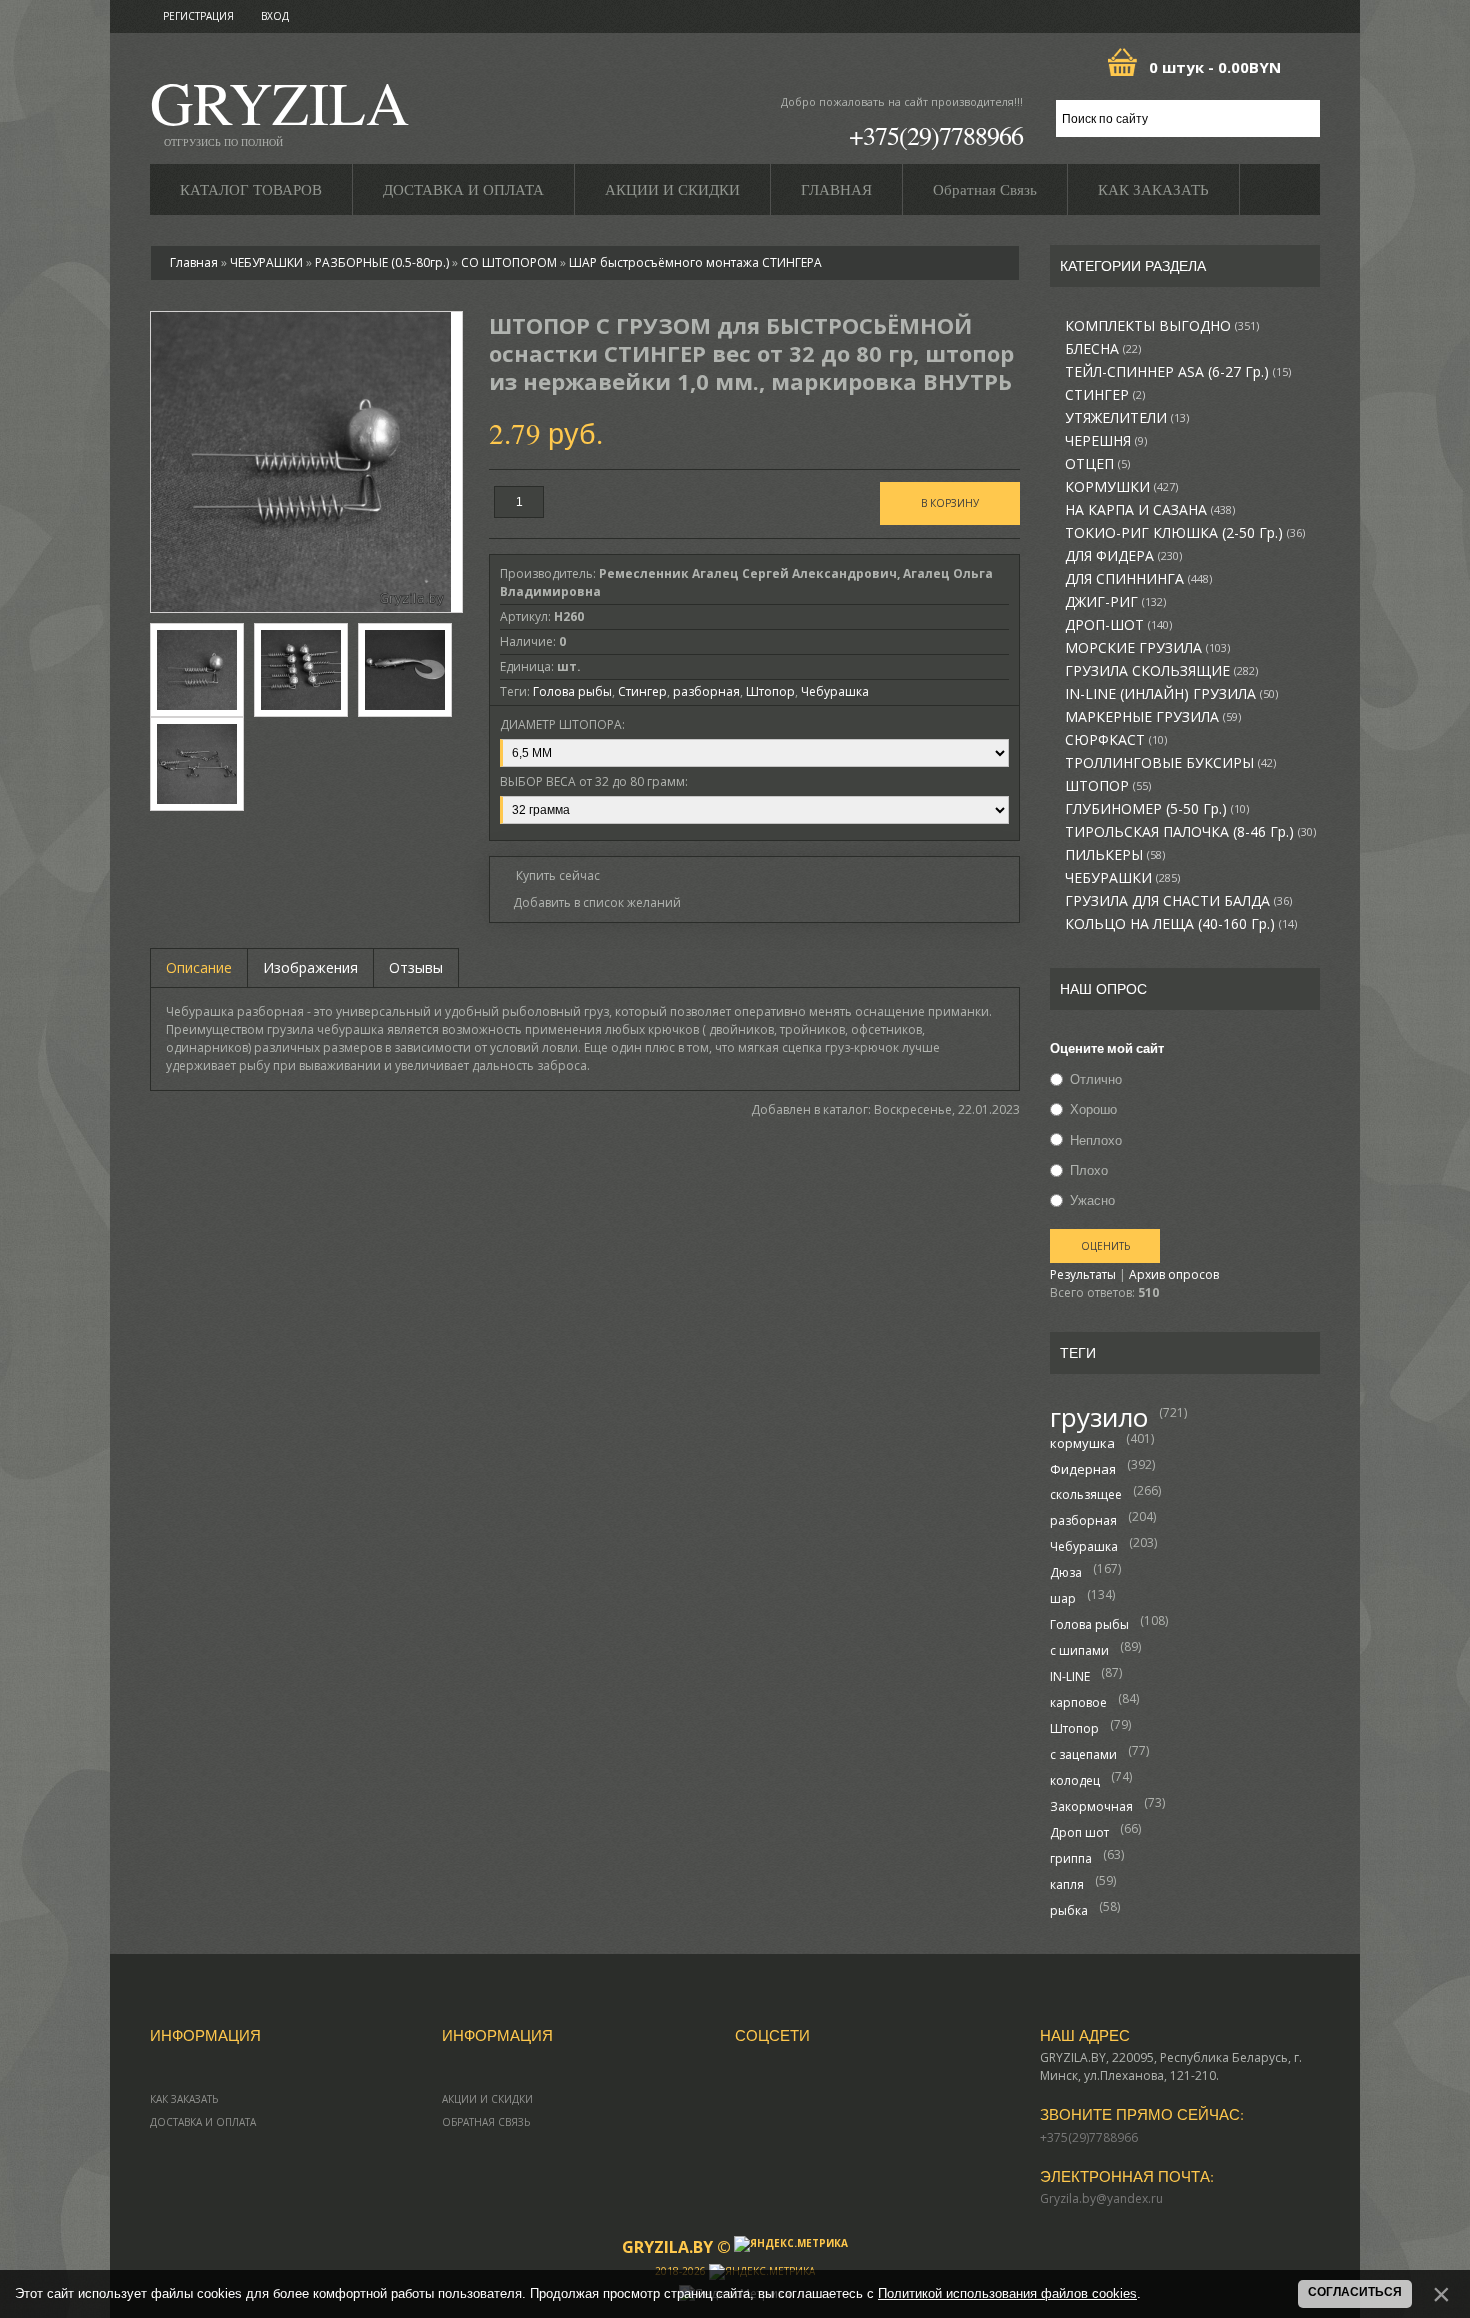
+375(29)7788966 (936, 135)
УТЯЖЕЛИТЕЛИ (1127, 418)
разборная (1083, 1520)
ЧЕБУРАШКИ (1122, 878)
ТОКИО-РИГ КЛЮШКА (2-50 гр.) (1185, 533)
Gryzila (279, 108)
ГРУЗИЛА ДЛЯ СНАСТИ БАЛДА (1178, 901)
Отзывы (416, 967)
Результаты (1083, 1274)
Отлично (1096, 1079)
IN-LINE (1070, 1676)
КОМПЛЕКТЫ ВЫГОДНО (1162, 326)
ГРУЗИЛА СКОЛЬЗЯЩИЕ (1161, 671)
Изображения (310, 967)
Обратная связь (486, 2122)
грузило (1099, 1417)
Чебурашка (1084, 1546)
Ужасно (1092, 1200)
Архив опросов (1174, 1274)
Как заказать (184, 2099)
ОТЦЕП (1097, 464)
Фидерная (1083, 1469)
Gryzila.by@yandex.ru (1101, 2198)
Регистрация (198, 16)
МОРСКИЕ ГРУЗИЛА (1147, 648)
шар (1063, 1598)
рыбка (1069, 1910)
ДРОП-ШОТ (1118, 625)
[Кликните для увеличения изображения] (301, 462)
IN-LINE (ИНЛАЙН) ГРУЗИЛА (1171, 694)
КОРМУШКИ (1121, 487)
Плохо (1089, 1170)
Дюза (1066, 1572)
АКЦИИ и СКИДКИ (487, 2099)
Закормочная (1091, 1806)
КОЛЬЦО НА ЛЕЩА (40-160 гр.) (1181, 924)
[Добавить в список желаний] (590, 903)
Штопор (1074, 1728)
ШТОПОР (1108, 786)
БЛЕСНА (1103, 349)
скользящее (1086, 1494)
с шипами (1079, 1650)
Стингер (642, 691)
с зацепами (1083, 1754)
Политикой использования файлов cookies (1007, 2293)
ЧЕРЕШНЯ (1106, 441)
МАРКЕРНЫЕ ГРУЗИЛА (1153, 717)
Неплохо (1096, 1140)
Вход (275, 16)
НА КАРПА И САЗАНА (1150, 510)
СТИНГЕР (1105, 395)
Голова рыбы (1089, 1624)
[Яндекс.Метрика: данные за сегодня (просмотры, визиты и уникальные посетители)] (791, 2244)
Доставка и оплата (203, 2122)
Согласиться (1355, 2292)
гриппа (1071, 1858)
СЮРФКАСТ (1116, 740)
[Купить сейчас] (550, 874)
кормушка (1082, 1443)
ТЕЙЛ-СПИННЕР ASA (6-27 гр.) (1178, 372)
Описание (199, 967)
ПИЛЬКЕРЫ (1115, 855)
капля (1067, 1884)
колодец (1075, 1780)
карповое (1078, 1702)
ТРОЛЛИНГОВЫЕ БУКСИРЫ (1170, 763)
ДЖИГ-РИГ (1115, 602)
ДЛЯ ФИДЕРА (1123, 556)
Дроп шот (1079, 1832)
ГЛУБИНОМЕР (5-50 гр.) (1157, 809)
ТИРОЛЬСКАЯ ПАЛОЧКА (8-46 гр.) (1190, 832)
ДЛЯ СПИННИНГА (1138, 579)
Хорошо (1093, 1110)
